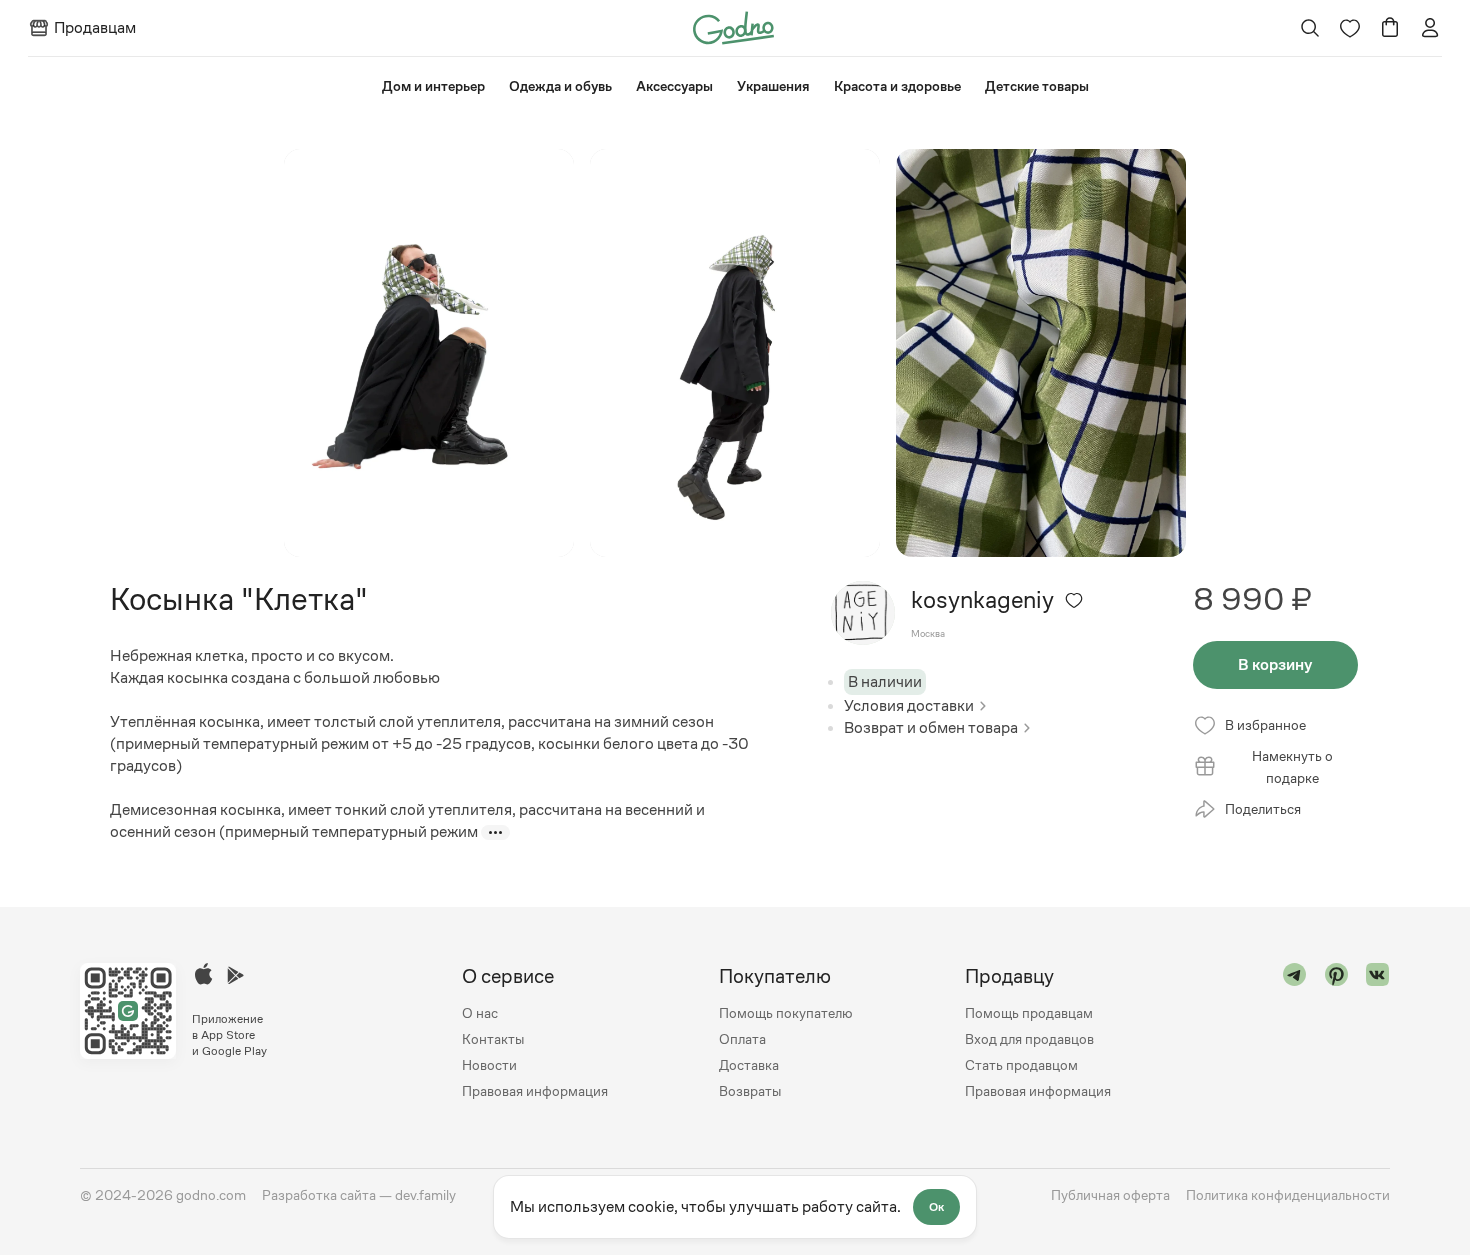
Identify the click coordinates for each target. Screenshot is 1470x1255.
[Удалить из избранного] (1074, 600)
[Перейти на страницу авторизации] (1430, 28)
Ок (936, 1207)
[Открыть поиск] (1310, 28)
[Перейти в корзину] (1390, 28)
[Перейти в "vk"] (1378, 1033)
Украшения (773, 86)
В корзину (1275, 664)
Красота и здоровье (897, 86)
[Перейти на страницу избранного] (1350, 28)
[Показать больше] (495, 832)
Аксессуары (674, 86)
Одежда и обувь (560, 86)
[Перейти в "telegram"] (1295, 1033)
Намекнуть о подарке (1292, 767)
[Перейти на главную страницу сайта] (733, 26)
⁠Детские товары (1037, 86)
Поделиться (1263, 809)
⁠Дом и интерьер (433, 86)
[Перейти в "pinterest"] (1337, 1033)
